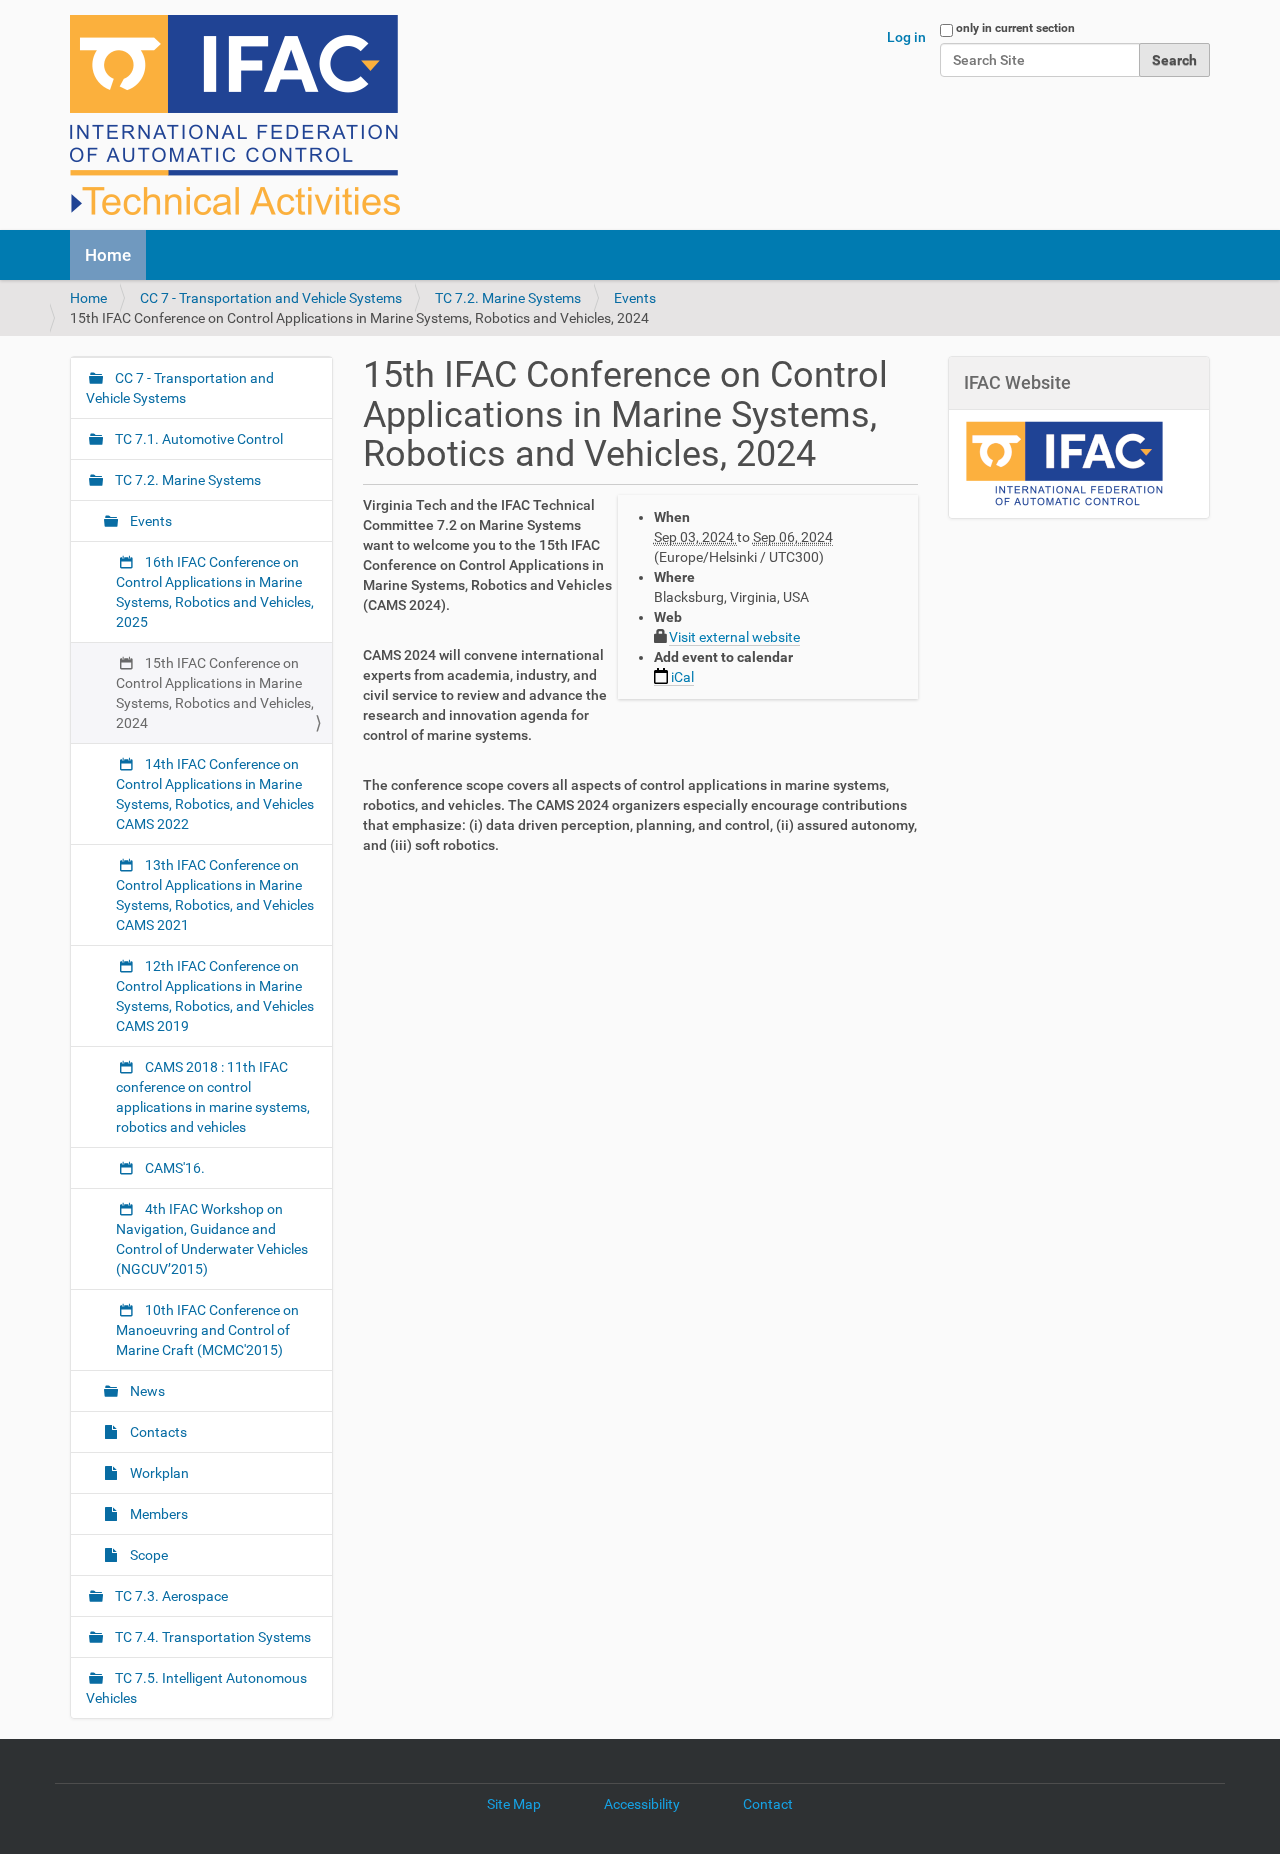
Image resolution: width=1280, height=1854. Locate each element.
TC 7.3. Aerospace (170, 1596)
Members (157, 1514)
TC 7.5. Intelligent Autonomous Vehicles (196, 1688)
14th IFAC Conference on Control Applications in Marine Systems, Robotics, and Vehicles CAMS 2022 (215, 794)
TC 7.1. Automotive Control (197, 439)
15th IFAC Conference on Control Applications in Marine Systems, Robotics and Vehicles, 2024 (215, 693)
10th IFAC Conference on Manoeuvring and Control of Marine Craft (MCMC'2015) (207, 1330)
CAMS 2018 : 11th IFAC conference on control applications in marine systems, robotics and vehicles (213, 1097)
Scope (147, 1555)
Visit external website (734, 637)
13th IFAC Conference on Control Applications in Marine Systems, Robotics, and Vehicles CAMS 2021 (215, 895)
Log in (906, 37)
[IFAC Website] (1064, 462)
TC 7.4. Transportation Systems (211, 1637)
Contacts (157, 1432)
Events (635, 298)
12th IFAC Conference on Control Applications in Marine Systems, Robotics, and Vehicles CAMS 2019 (215, 996)
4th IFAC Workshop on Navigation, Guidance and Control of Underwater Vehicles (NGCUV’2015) (212, 1239)
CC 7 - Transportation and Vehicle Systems (271, 298)
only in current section (1015, 28)
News (146, 1391)
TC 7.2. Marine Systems (508, 298)
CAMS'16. (173, 1168)
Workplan (158, 1473)
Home (108, 255)
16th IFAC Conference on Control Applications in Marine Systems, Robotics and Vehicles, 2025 (215, 592)
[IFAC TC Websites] (235, 115)
